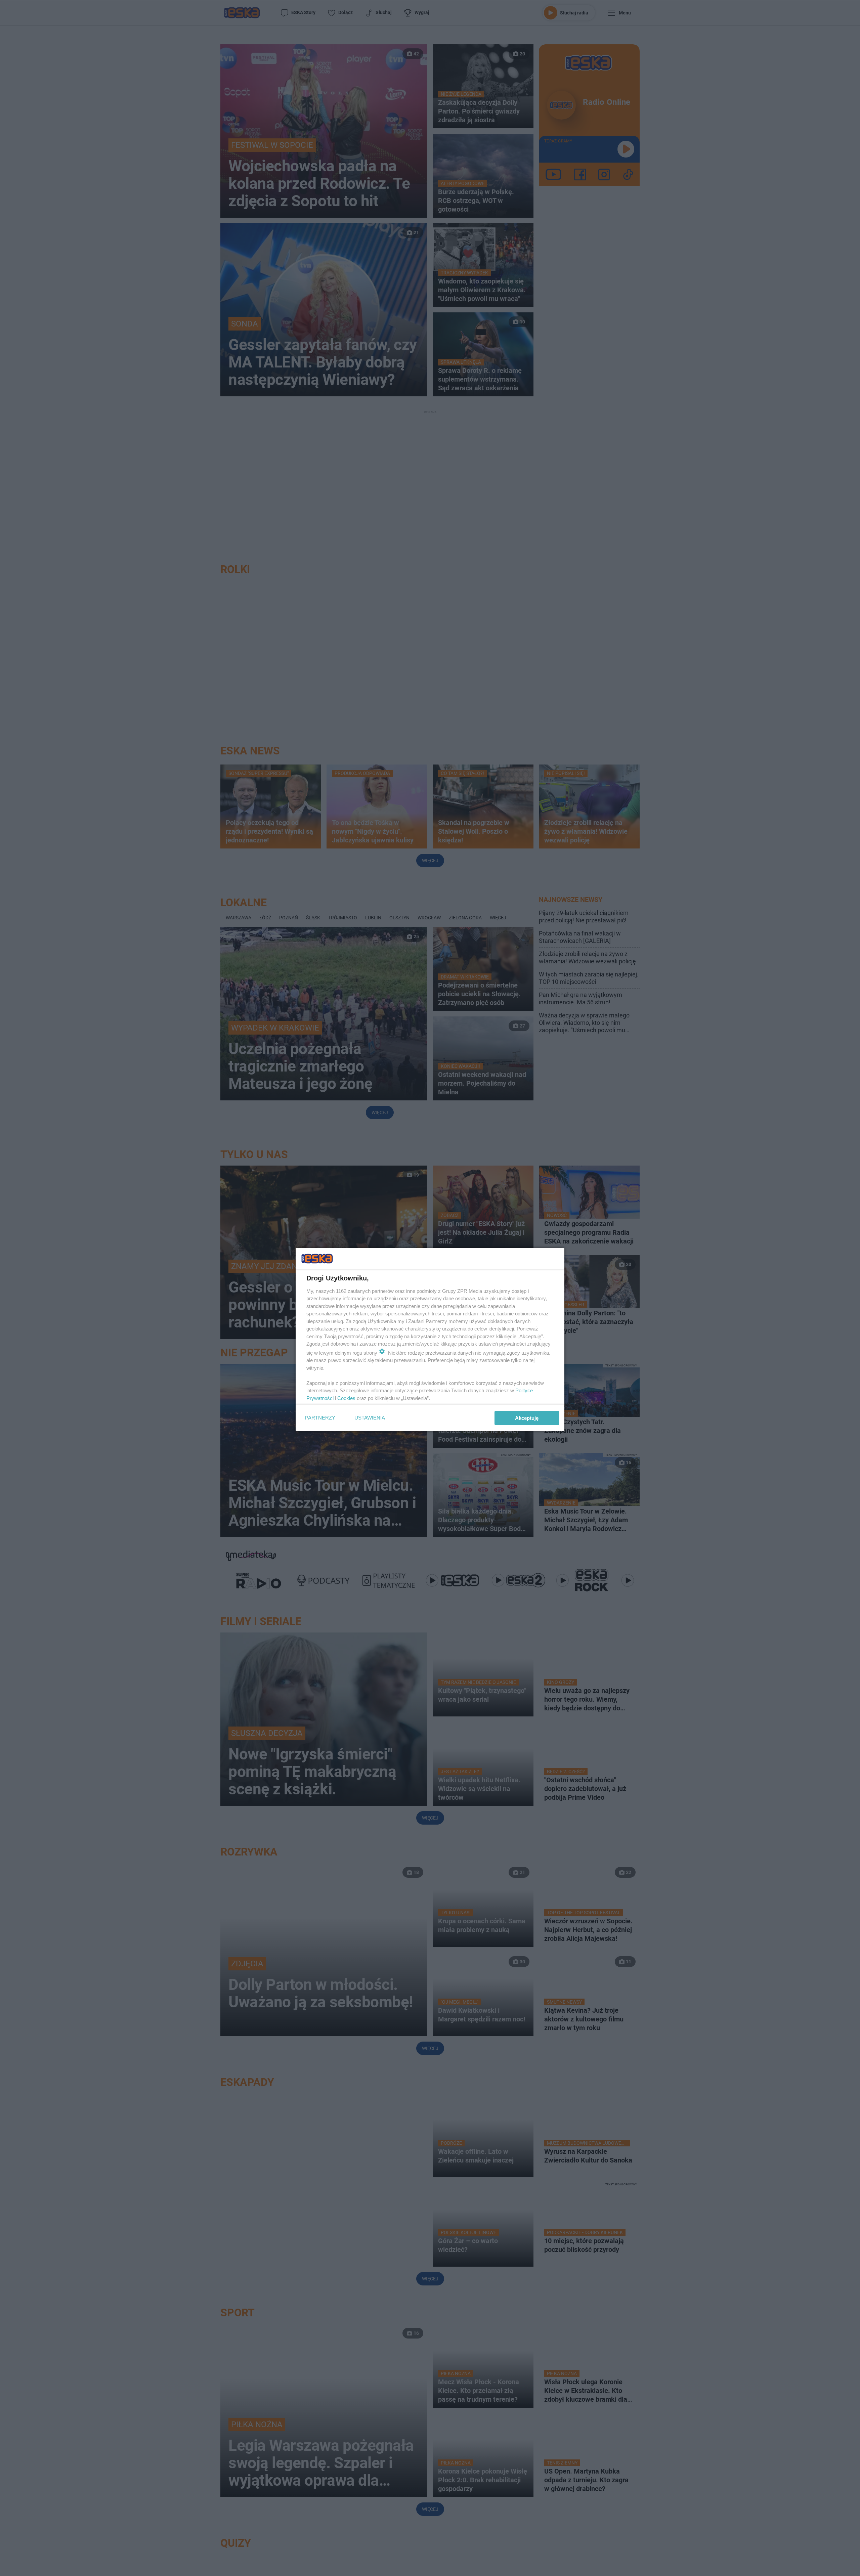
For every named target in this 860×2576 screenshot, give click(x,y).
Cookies (346, 1398)
